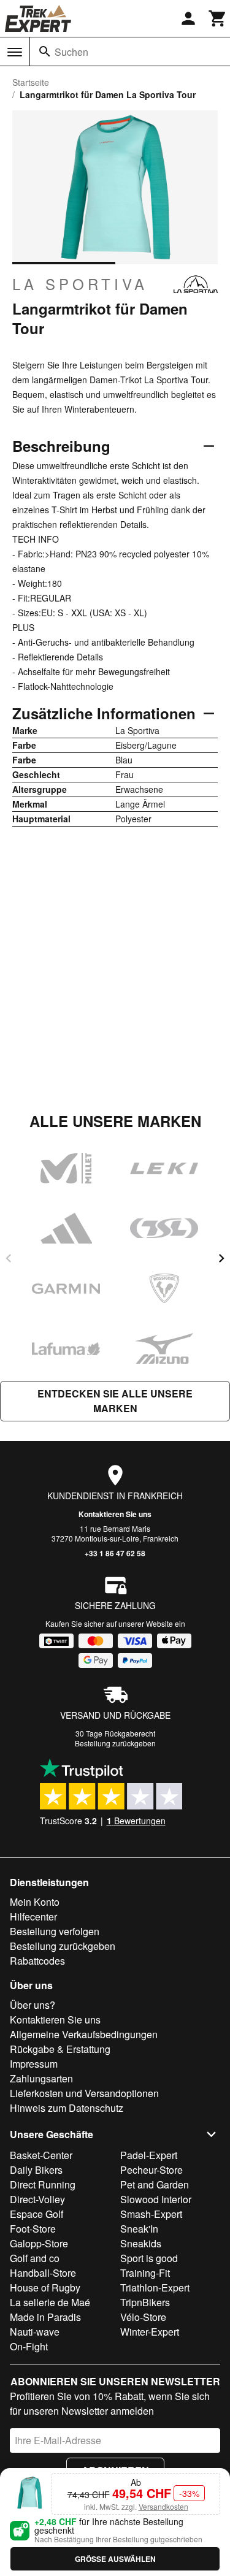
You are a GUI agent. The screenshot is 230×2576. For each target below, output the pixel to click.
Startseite (31, 82)
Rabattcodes (37, 1961)
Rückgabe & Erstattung (60, 2049)
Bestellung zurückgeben (115, 1743)
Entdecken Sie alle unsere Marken (115, 1401)
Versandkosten (163, 2506)
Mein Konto (35, 1902)
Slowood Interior (156, 2199)
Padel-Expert (149, 2155)
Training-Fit (145, 2273)
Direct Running (43, 2184)
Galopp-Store (39, 2243)
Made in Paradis (45, 2317)
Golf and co (35, 2258)
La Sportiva (80, 284)
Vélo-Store (143, 2317)
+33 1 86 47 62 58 (115, 1553)
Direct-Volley (37, 2199)
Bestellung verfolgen (55, 1931)
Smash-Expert (151, 2214)
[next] (221, 1258)
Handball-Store (43, 2273)
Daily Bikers (36, 2170)
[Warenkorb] (218, 18)
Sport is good (149, 2258)
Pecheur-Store (151, 2170)
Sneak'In (139, 2229)
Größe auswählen (115, 2559)
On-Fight (29, 2346)
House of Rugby (45, 2287)
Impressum (34, 2064)
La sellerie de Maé (50, 2302)
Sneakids (141, 2243)
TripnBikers (145, 2302)
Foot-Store (33, 2229)
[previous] (9, 1258)
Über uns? (33, 2005)
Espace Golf (36, 2214)
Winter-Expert (150, 2332)
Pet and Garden (155, 2184)
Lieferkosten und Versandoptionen (84, 2093)
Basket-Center (41, 2155)
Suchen (71, 52)
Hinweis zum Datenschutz (67, 2108)
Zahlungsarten (41, 2078)
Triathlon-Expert (155, 2287)
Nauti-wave (35, 2332)
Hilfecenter (33, 1917)
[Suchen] (45, 52)
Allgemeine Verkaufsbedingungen (84, 2034)
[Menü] (15, 52)
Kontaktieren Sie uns (115, 1514)
